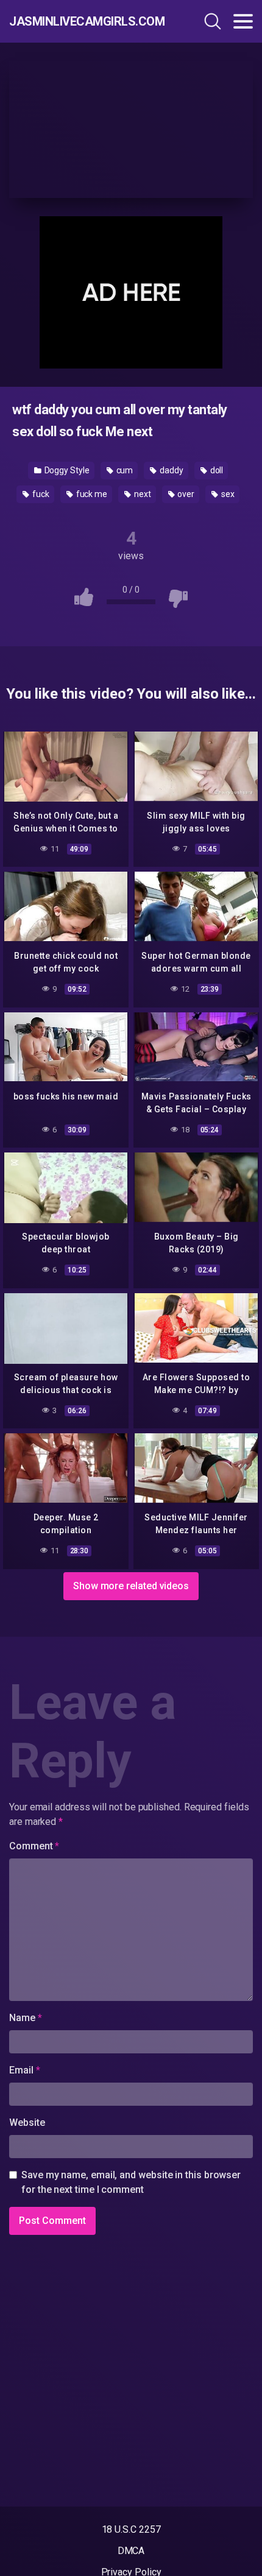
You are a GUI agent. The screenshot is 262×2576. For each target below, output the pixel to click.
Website (27, 2123)
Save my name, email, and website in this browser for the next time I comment (131, 2182)
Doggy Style (66, 470)
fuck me (91, 494)
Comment (34, 1846)
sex (227, 494)
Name (26, 2018)
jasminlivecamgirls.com (82, 21)
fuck (40, 494)
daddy (171, 470)
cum (124, 470)
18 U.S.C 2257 (131, 2529)
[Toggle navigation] (243, 21)
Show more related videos (131, 1586)
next (142, 494)
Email (24, 2070)
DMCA (131, 2551)
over (186, 494)
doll (216, 470)
